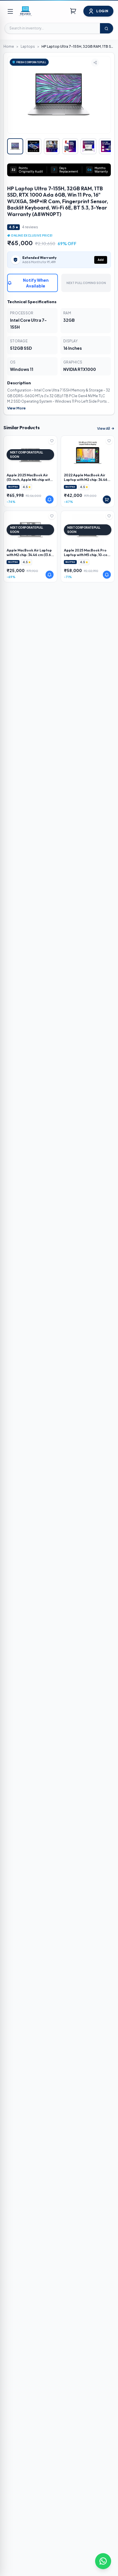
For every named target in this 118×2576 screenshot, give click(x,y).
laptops (28, 46)
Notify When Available (36, 283)
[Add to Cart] (107, 499)
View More (16, 408)
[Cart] (73, 11)
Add (101, 260)
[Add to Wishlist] (52, 441)
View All (104, 428)
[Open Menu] (10, 11)
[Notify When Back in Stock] (50, 499)
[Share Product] (95, 63)
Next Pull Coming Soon (86, 283)
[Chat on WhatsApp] (103, 2561)
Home (9, 46)
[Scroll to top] (104, 2542)
